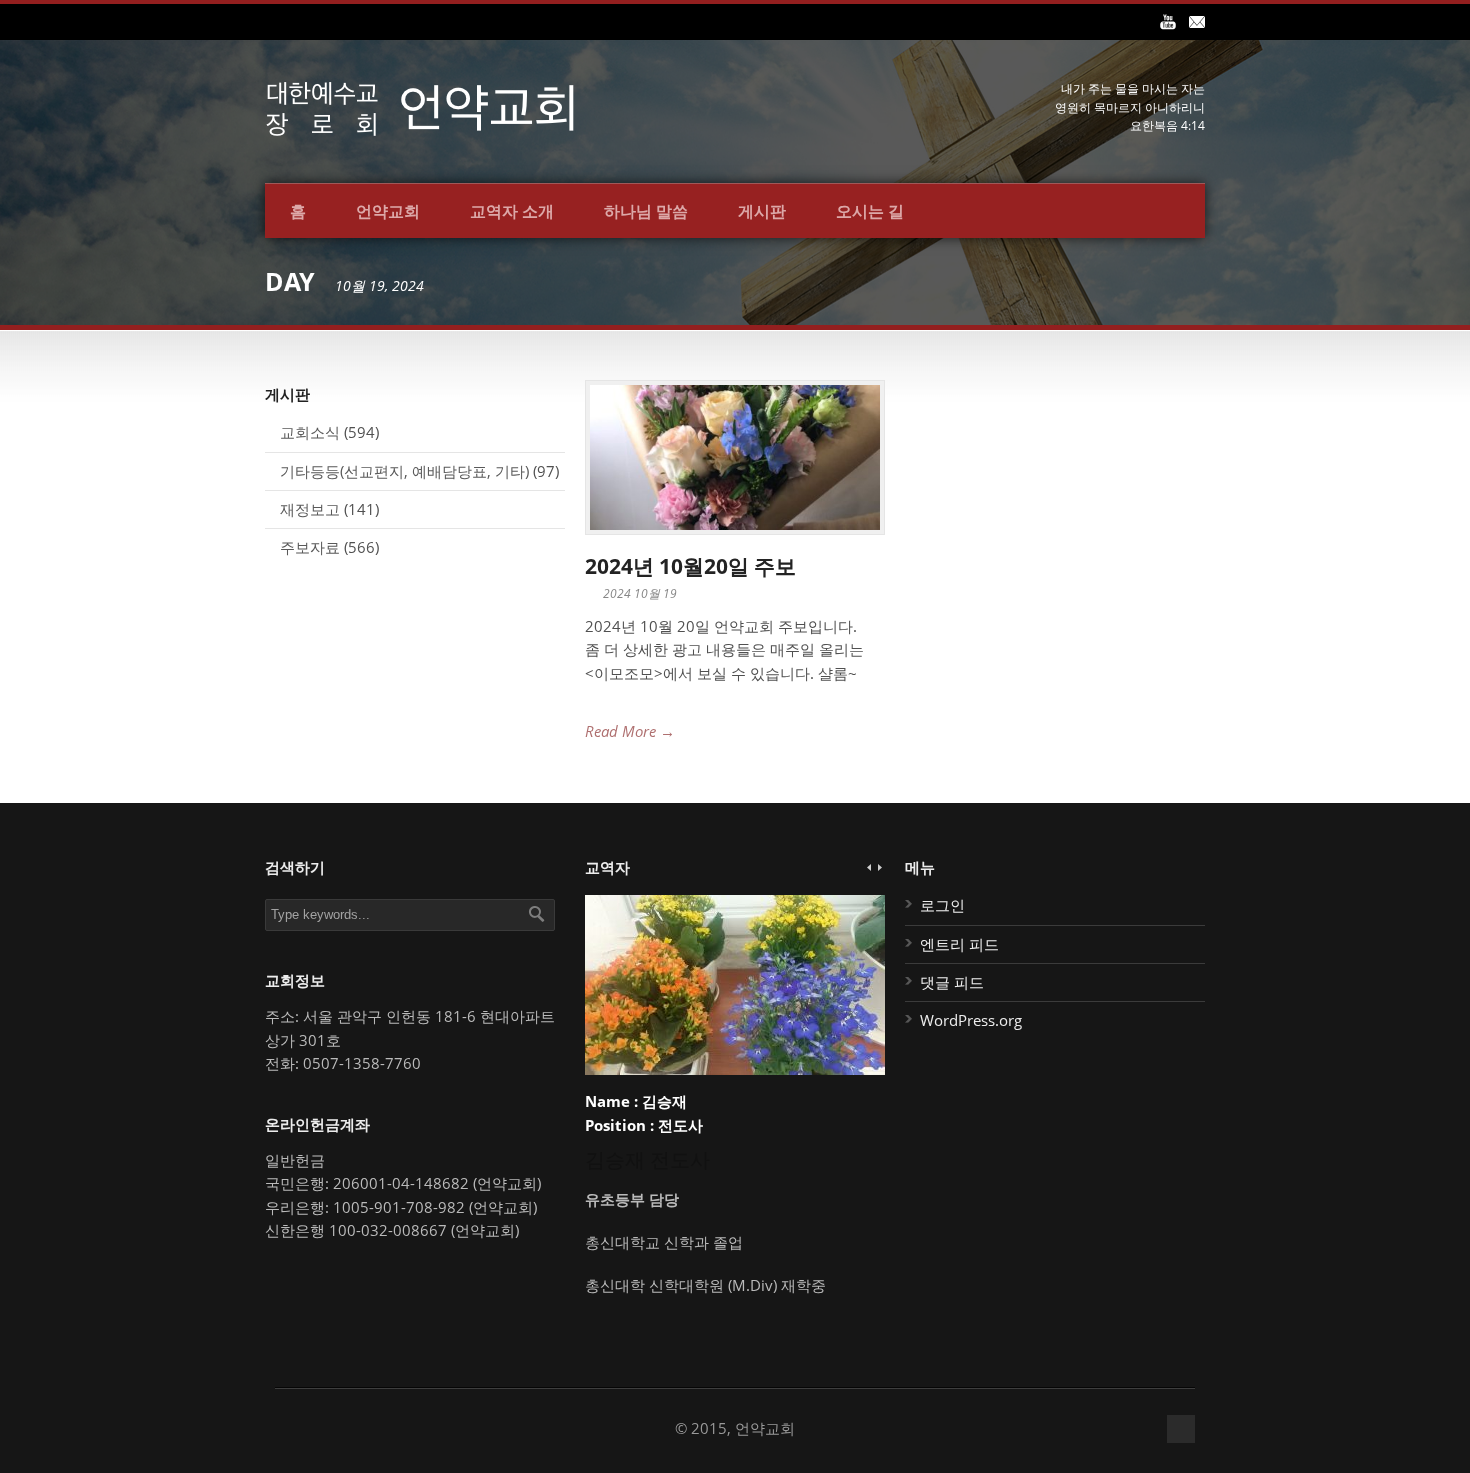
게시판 (762, 211)
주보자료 (310, 547)
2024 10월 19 (640, 593)
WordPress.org (971, 1020)
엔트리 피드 (959, 944)
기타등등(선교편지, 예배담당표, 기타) (404, 471)
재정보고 (310, 509)
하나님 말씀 (646, 211)
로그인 (942, 905)
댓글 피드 (952, 982)
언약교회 (388, 211)
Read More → (630, 731)
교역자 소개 (512, 211)
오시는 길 (870, 211)
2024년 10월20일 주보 (690, 566)
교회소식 (310, 432)
